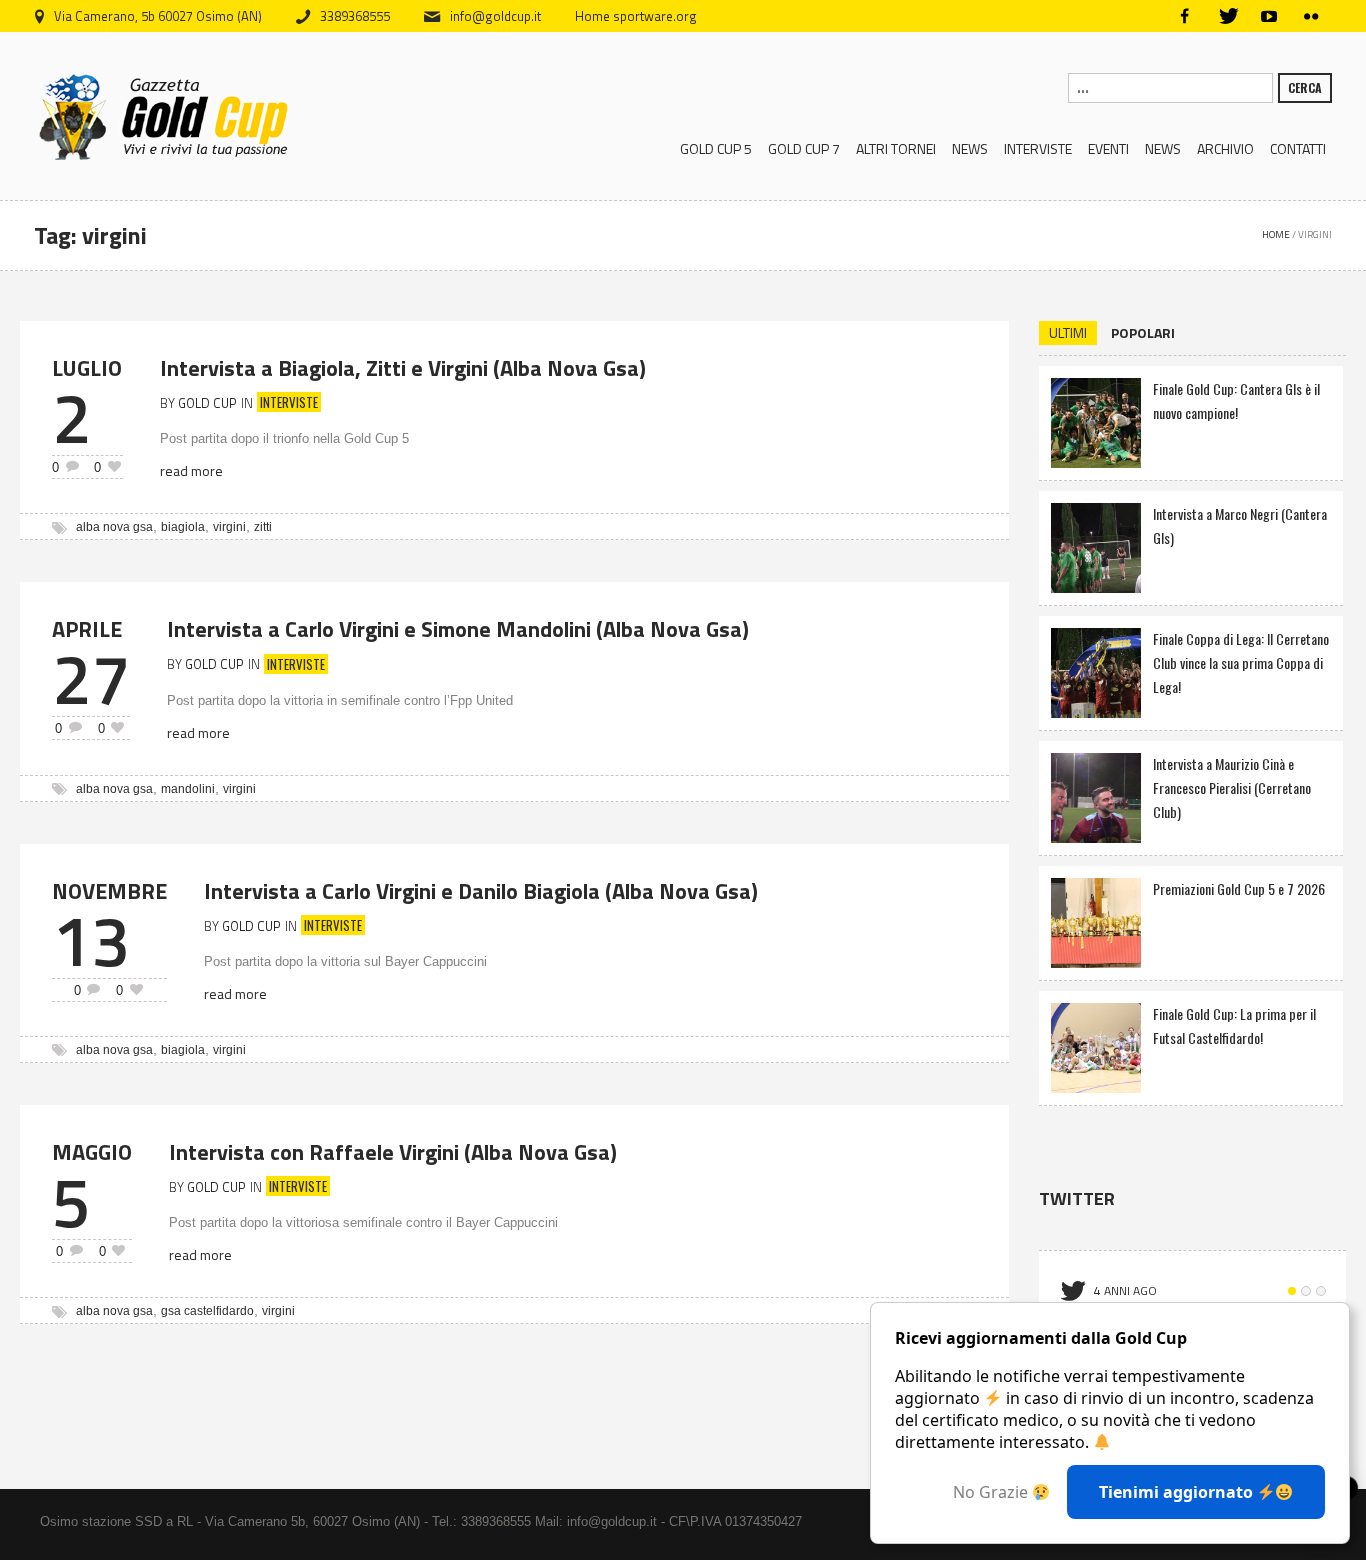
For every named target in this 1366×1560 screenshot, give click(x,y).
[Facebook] (1185, 16)
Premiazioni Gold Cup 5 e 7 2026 (1239, 888)
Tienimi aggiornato (1178, 1492)
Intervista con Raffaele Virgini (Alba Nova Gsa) (393, 1152)
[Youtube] (1269, 16)
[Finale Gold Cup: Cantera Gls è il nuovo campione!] (1096, 420)
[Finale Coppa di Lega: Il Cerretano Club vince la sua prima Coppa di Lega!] (1096, 670)
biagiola (183, 527)
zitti (263, 527)
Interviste (289, 402)
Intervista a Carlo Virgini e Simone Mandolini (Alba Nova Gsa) (458, 629)
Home (1276, 234)
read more (191, 470)
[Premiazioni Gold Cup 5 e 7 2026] (1096, 920)
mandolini (188, 789)
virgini (229, 527)
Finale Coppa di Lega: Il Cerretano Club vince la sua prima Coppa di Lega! (1241, 662)
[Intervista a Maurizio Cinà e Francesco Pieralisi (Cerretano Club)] (1096, 795)
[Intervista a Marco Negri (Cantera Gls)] (1096, 545)
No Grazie (992, 1492)
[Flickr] (1311, 16)
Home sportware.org (636, 16)
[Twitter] (1227, 16)
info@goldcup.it (495, 16)
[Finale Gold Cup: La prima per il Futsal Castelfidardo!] (1096, 1045)
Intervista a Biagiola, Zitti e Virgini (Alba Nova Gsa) (403, 368)
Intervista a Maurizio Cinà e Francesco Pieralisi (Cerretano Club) (1232, 787)
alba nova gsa (114, 527)
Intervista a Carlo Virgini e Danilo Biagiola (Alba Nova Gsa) (481, 891)
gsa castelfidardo (207, 1311)
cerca (1305, 87)
